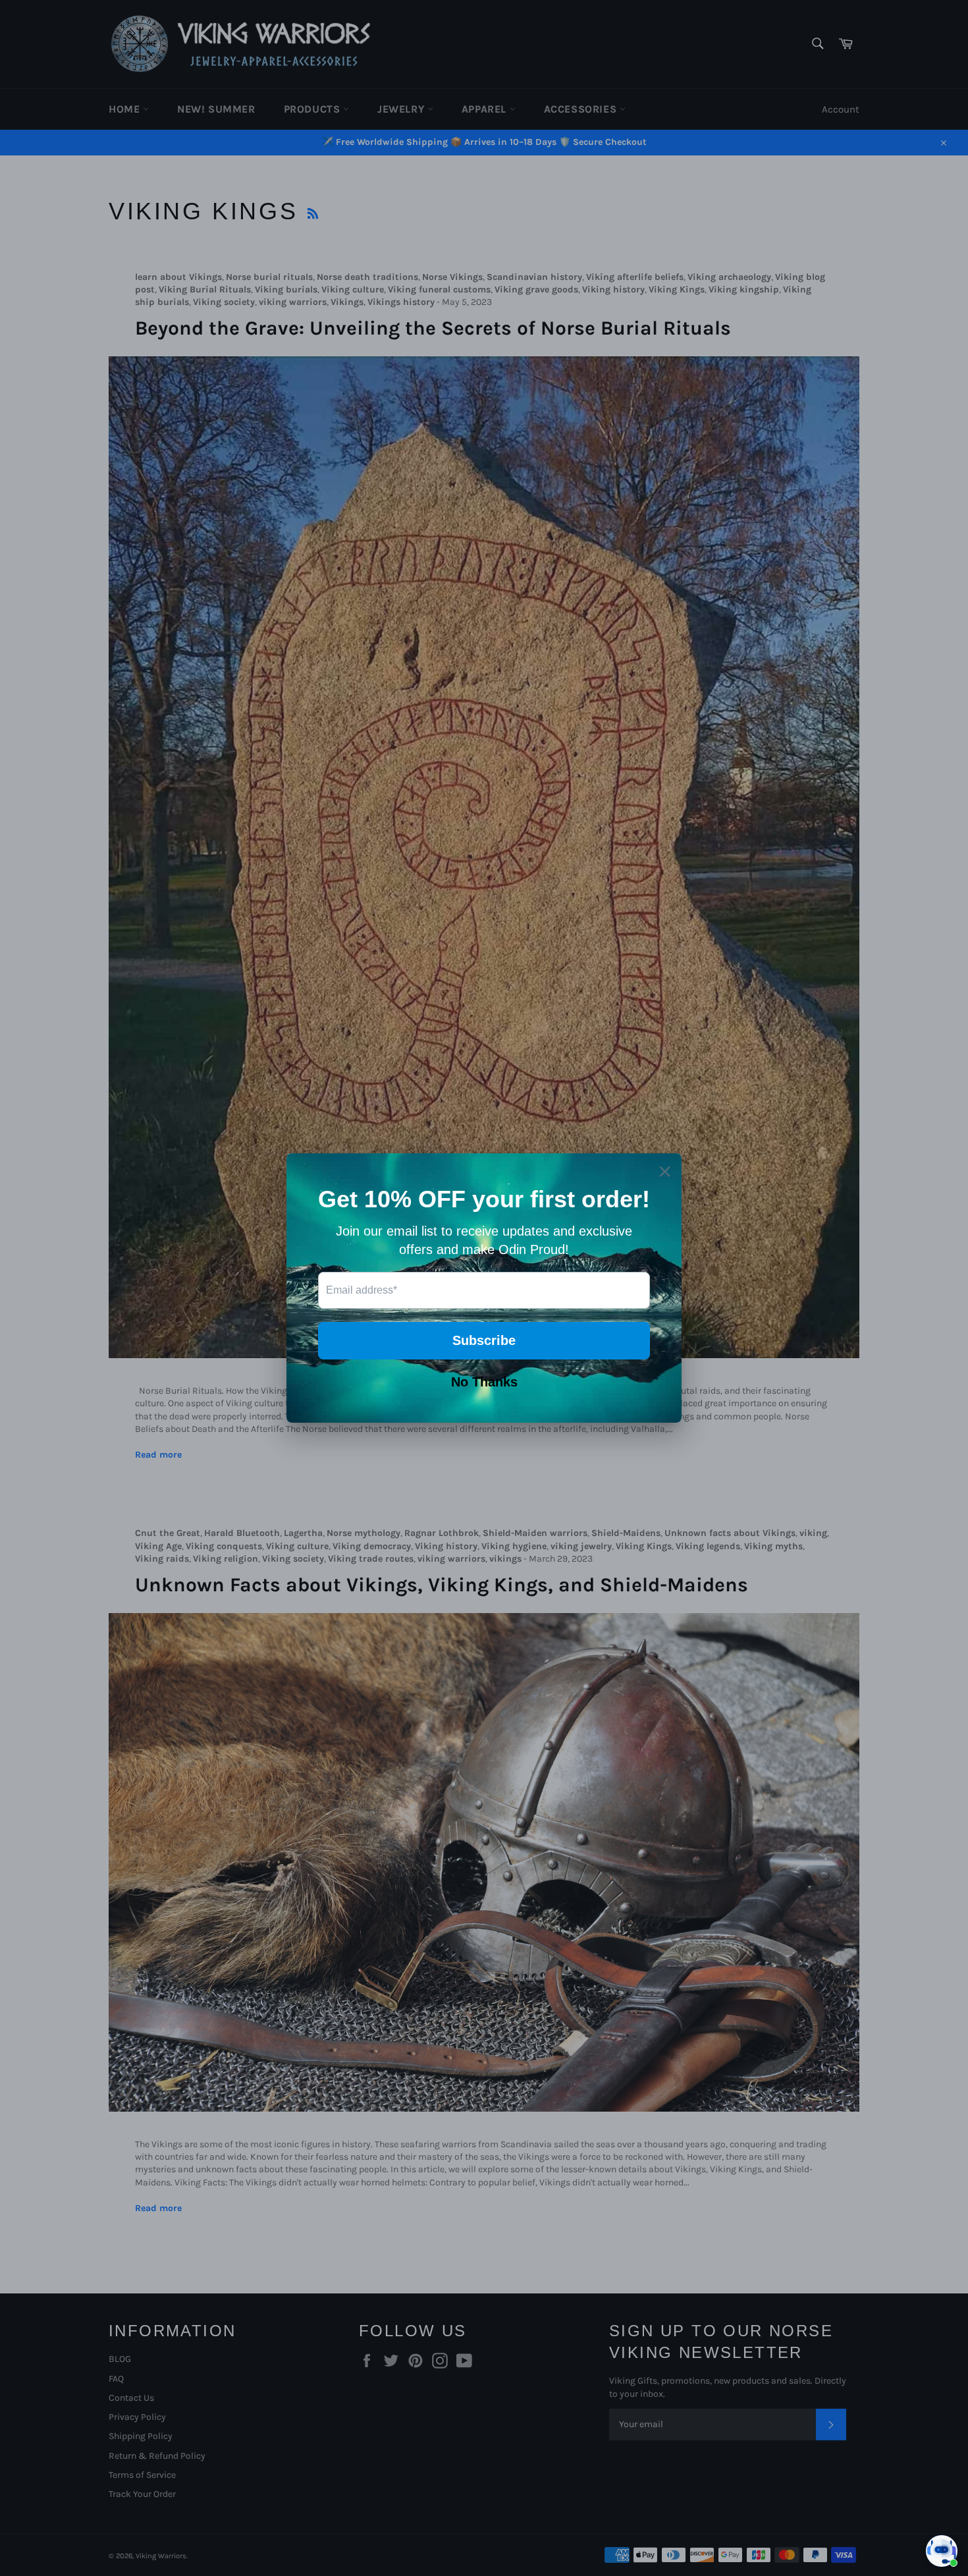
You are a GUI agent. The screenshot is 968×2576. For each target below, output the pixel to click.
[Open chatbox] (942, 2551)
